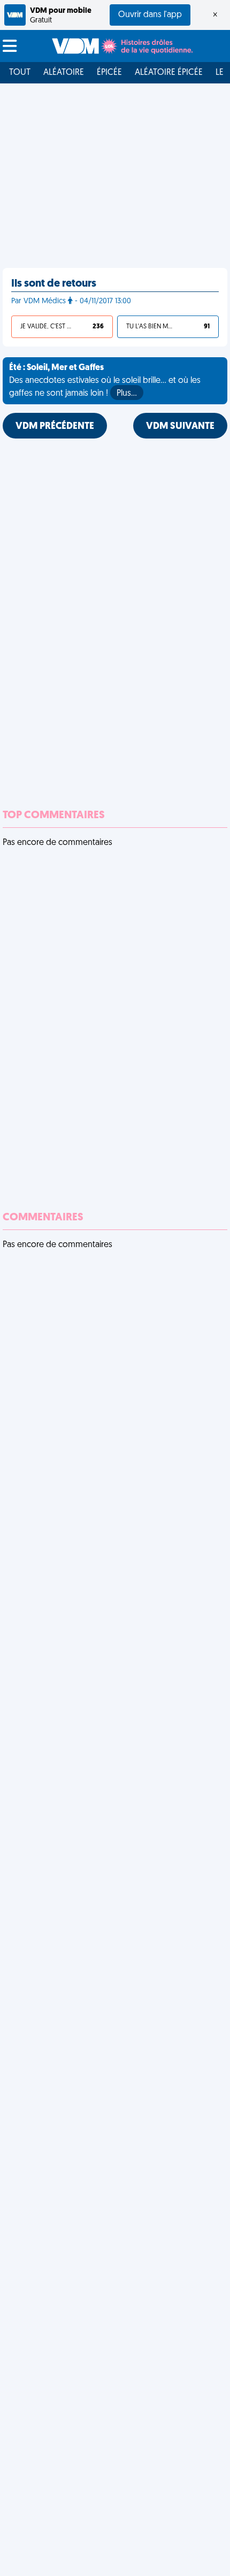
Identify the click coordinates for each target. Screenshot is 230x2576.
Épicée (109, 73)
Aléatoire (64, 73)
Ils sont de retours (54, 284)
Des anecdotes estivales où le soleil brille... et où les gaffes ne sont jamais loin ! (105, 381)
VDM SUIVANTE (180, 427)
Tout (20, 73)
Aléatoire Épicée (169, 73)
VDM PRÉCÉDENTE (55, 427)
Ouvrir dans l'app (150, 15)
